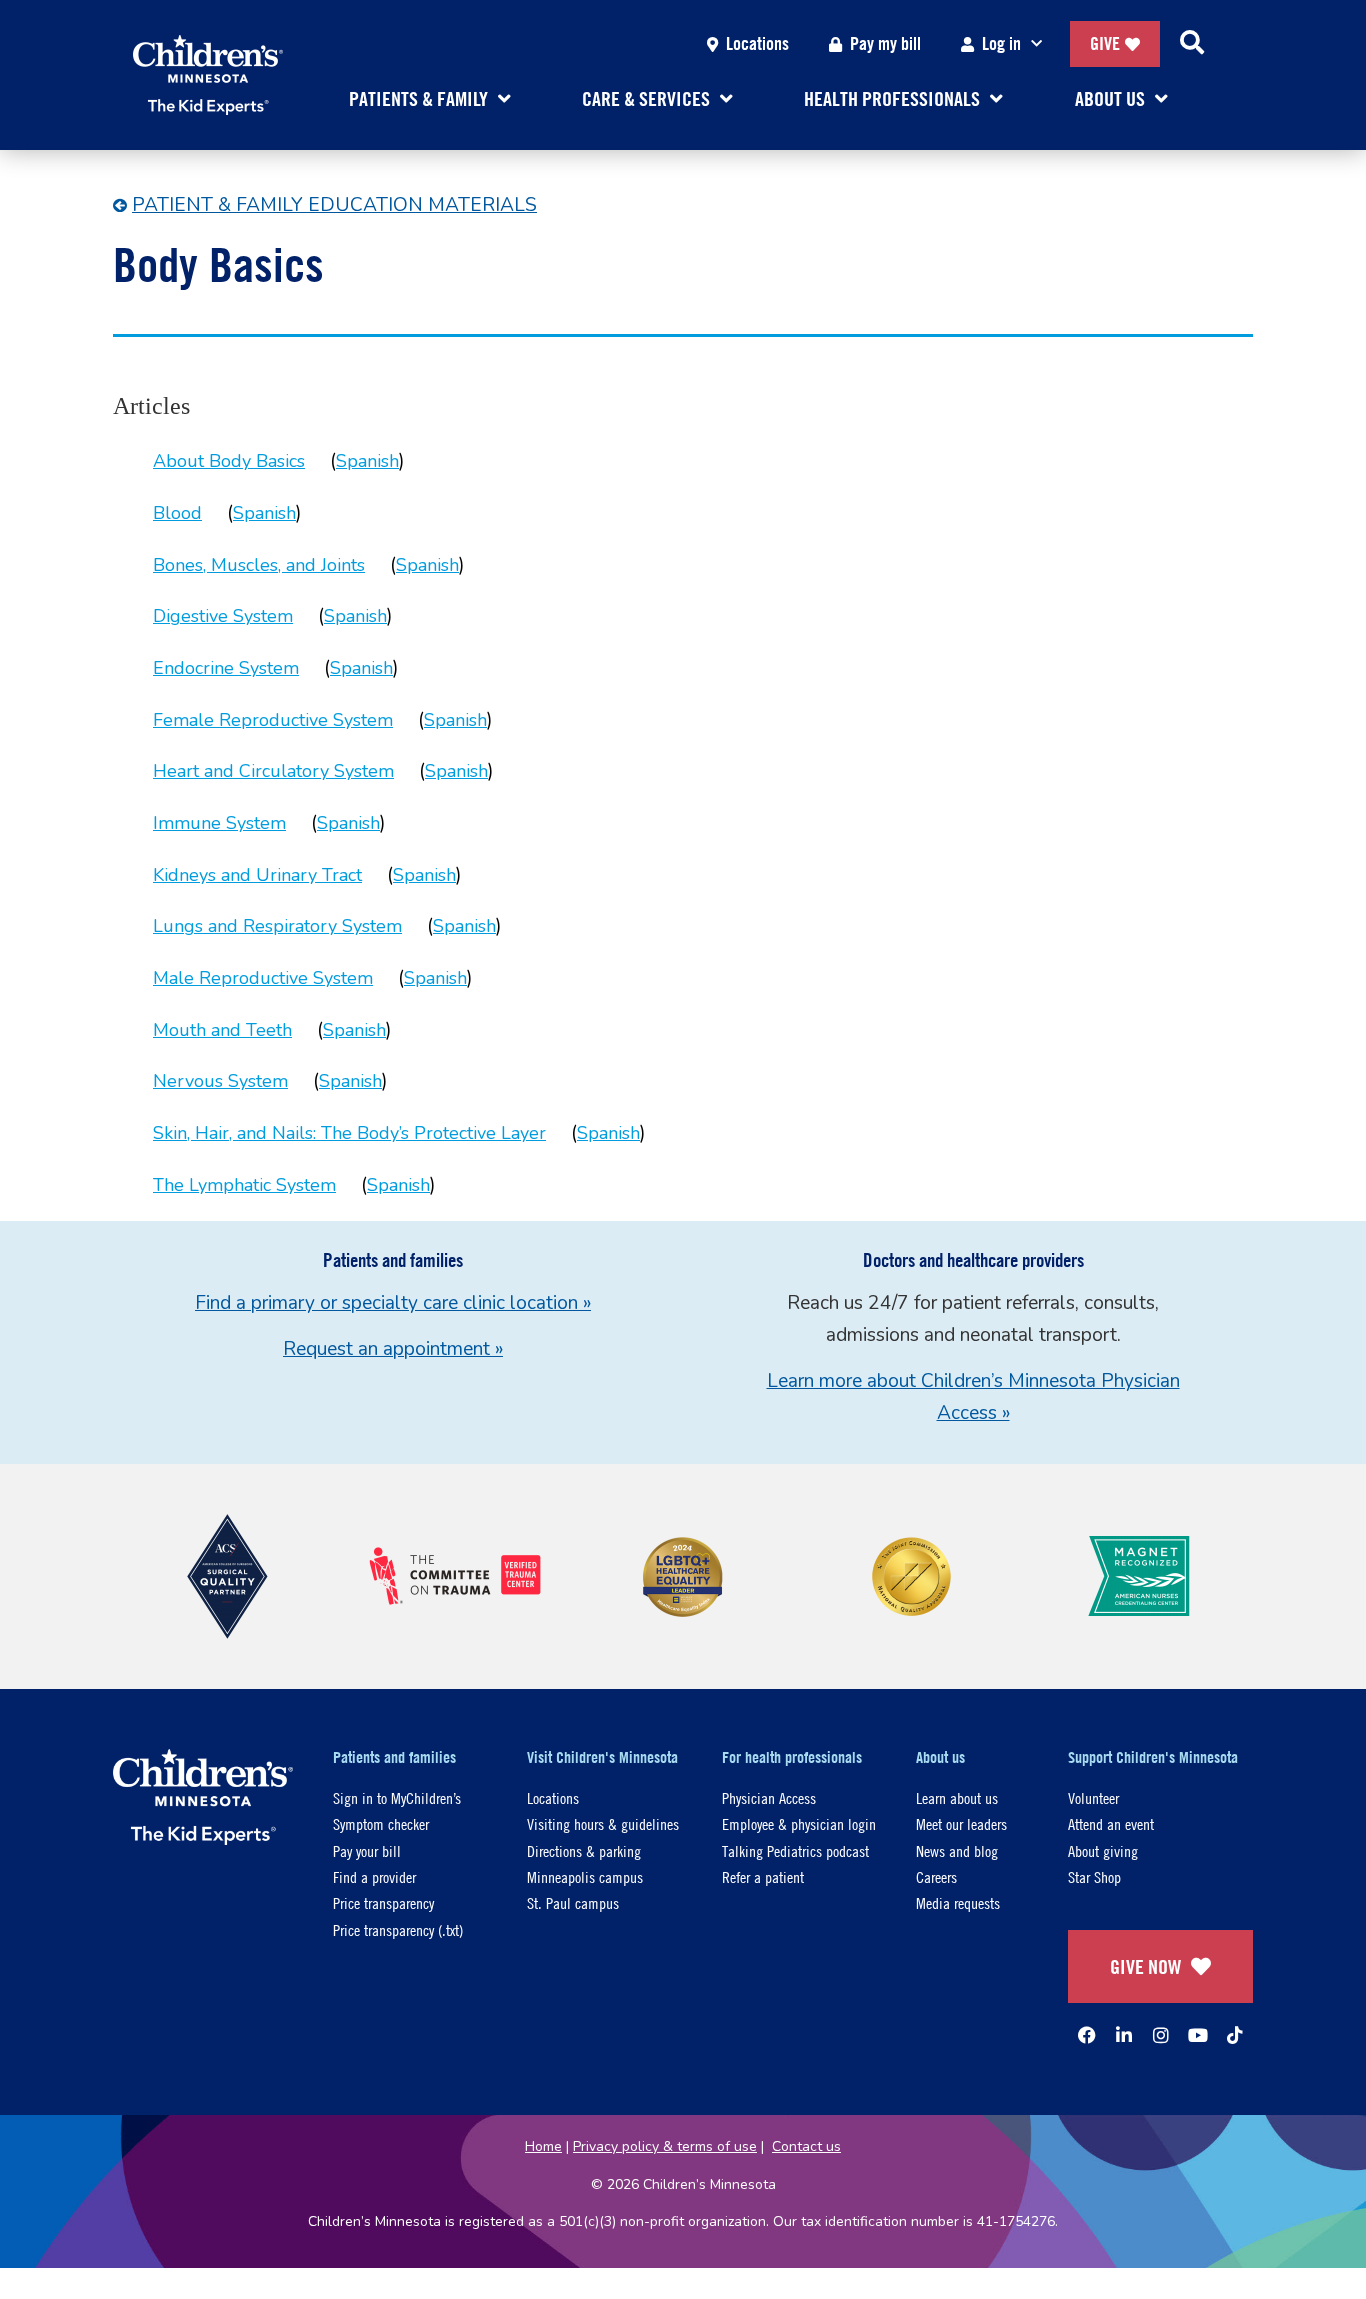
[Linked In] (1124, 2035)
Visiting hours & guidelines (603, 1823)
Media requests (958, 1902)
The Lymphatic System (244, 1185)
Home (543, 2146)
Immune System (219, 823)
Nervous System (220, 1081)
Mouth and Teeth (222, 1030)
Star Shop (1094, 1876)
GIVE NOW (1145, 1966)
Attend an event (1111, 1823)
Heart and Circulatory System (273, 771)
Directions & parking (584, 1850)
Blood (177, 513)
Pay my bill (885, 43)
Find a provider (374, 1876)
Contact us (806, 2146)
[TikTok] (1235, 2035)
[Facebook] (1087, 2035)
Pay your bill (367, 1850)
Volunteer (1093, 1797)
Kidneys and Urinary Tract (257, 875)
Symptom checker (381, 1823)
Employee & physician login (799, 1823)
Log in (1001, 43)
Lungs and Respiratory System (277, 926)
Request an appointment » (393, 1349)
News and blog (957, 1850)
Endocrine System (226, 668)
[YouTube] (1198, 2035)
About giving (1103, 1850)
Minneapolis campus (585, 1876)
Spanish (367, 461)
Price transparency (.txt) (398, 1929)
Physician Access (769, 1797)
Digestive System (223, 616)
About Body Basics (229, 461)
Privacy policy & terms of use (665, 2146)
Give (1105, 43)
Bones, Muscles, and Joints (259, 565)
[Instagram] (1161, 2035)
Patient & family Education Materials (334, 205)
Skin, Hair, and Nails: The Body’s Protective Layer (349, 1133)
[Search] (1192, 44)
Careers (936, 1876)
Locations (757, 43)
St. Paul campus (573, 1902)
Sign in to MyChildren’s (397, 1797)
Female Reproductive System (273, 720)
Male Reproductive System (263, 978)
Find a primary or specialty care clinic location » (393, 1303)
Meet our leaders (961, 1823)
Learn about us (957, 1797)
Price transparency (383, 1902)
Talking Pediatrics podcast (795, 1850)
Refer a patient (763, 1876)
